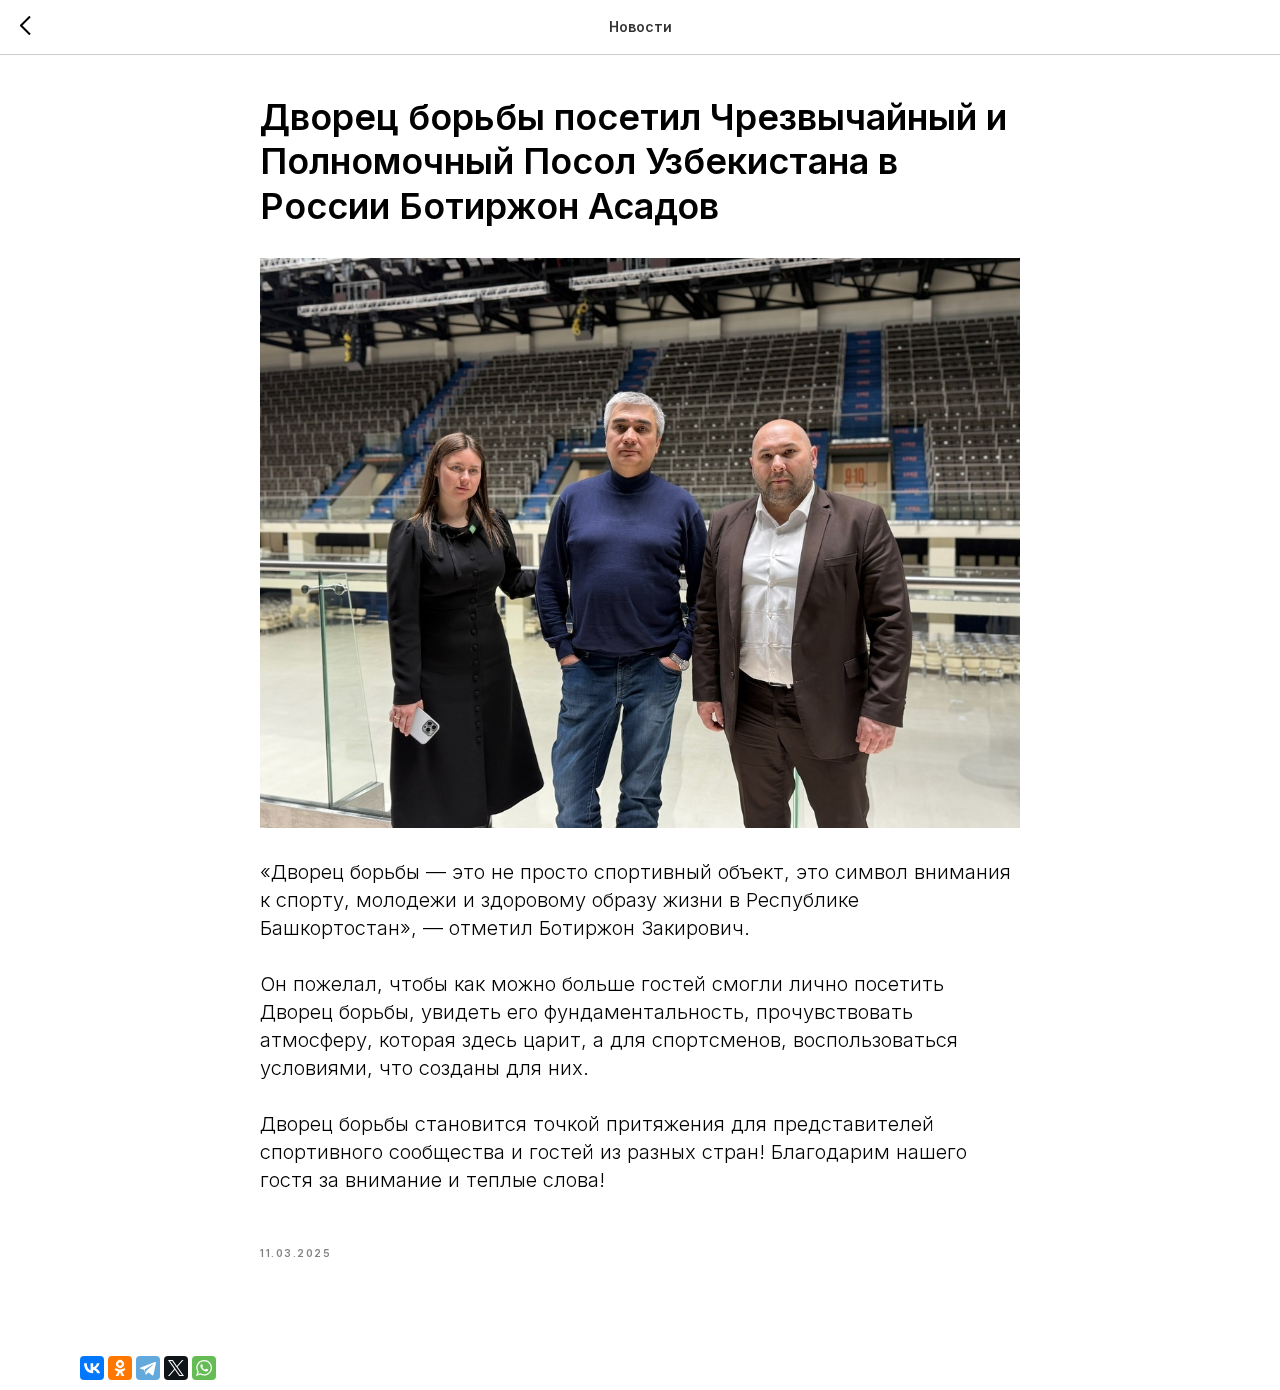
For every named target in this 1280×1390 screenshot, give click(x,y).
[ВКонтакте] (92, 1368)
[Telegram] (148, 1368)
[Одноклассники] (120, 1368)
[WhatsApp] (204, 1368)
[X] (176, 1368)
